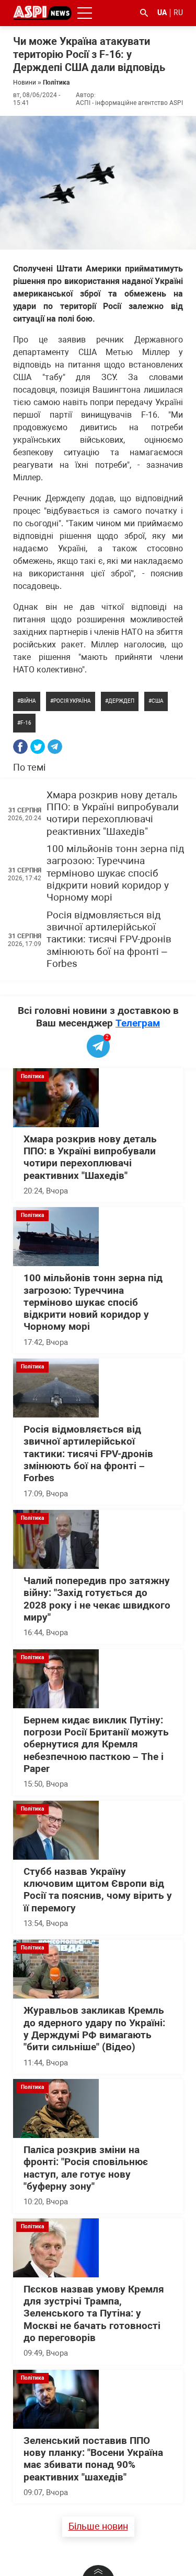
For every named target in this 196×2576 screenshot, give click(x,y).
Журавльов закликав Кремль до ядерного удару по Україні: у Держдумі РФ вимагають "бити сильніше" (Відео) (94, 2029)
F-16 (26, 723)
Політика (56, 82)
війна (28, 701)
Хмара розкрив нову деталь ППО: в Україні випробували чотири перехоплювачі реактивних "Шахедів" (113, 813)
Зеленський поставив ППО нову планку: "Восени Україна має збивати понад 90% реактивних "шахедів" (93, 2459)
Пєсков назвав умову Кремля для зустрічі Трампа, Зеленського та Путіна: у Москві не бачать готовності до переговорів (94, 2314)
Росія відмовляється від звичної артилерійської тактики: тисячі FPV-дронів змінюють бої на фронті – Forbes (109, 940)
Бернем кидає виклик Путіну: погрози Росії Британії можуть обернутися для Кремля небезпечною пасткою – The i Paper (96, 1745)
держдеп (121, 701)
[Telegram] (55, 747)
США (158, 701)
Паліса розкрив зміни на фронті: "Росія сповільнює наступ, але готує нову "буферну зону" (86, 2168)
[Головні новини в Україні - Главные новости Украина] (42, 12)
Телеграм (138, 1023)
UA (162, 13)
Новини (25, 82)
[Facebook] (20, 747)
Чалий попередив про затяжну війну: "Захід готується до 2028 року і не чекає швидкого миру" (97, 1599)
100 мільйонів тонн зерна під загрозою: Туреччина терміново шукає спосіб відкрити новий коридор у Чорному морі (115, 873)
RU (178, 13)
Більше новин (98, 2526)
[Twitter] (38, 747)
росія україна (72, 701)
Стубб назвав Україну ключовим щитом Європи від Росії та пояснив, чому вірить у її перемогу (98, 1890)
